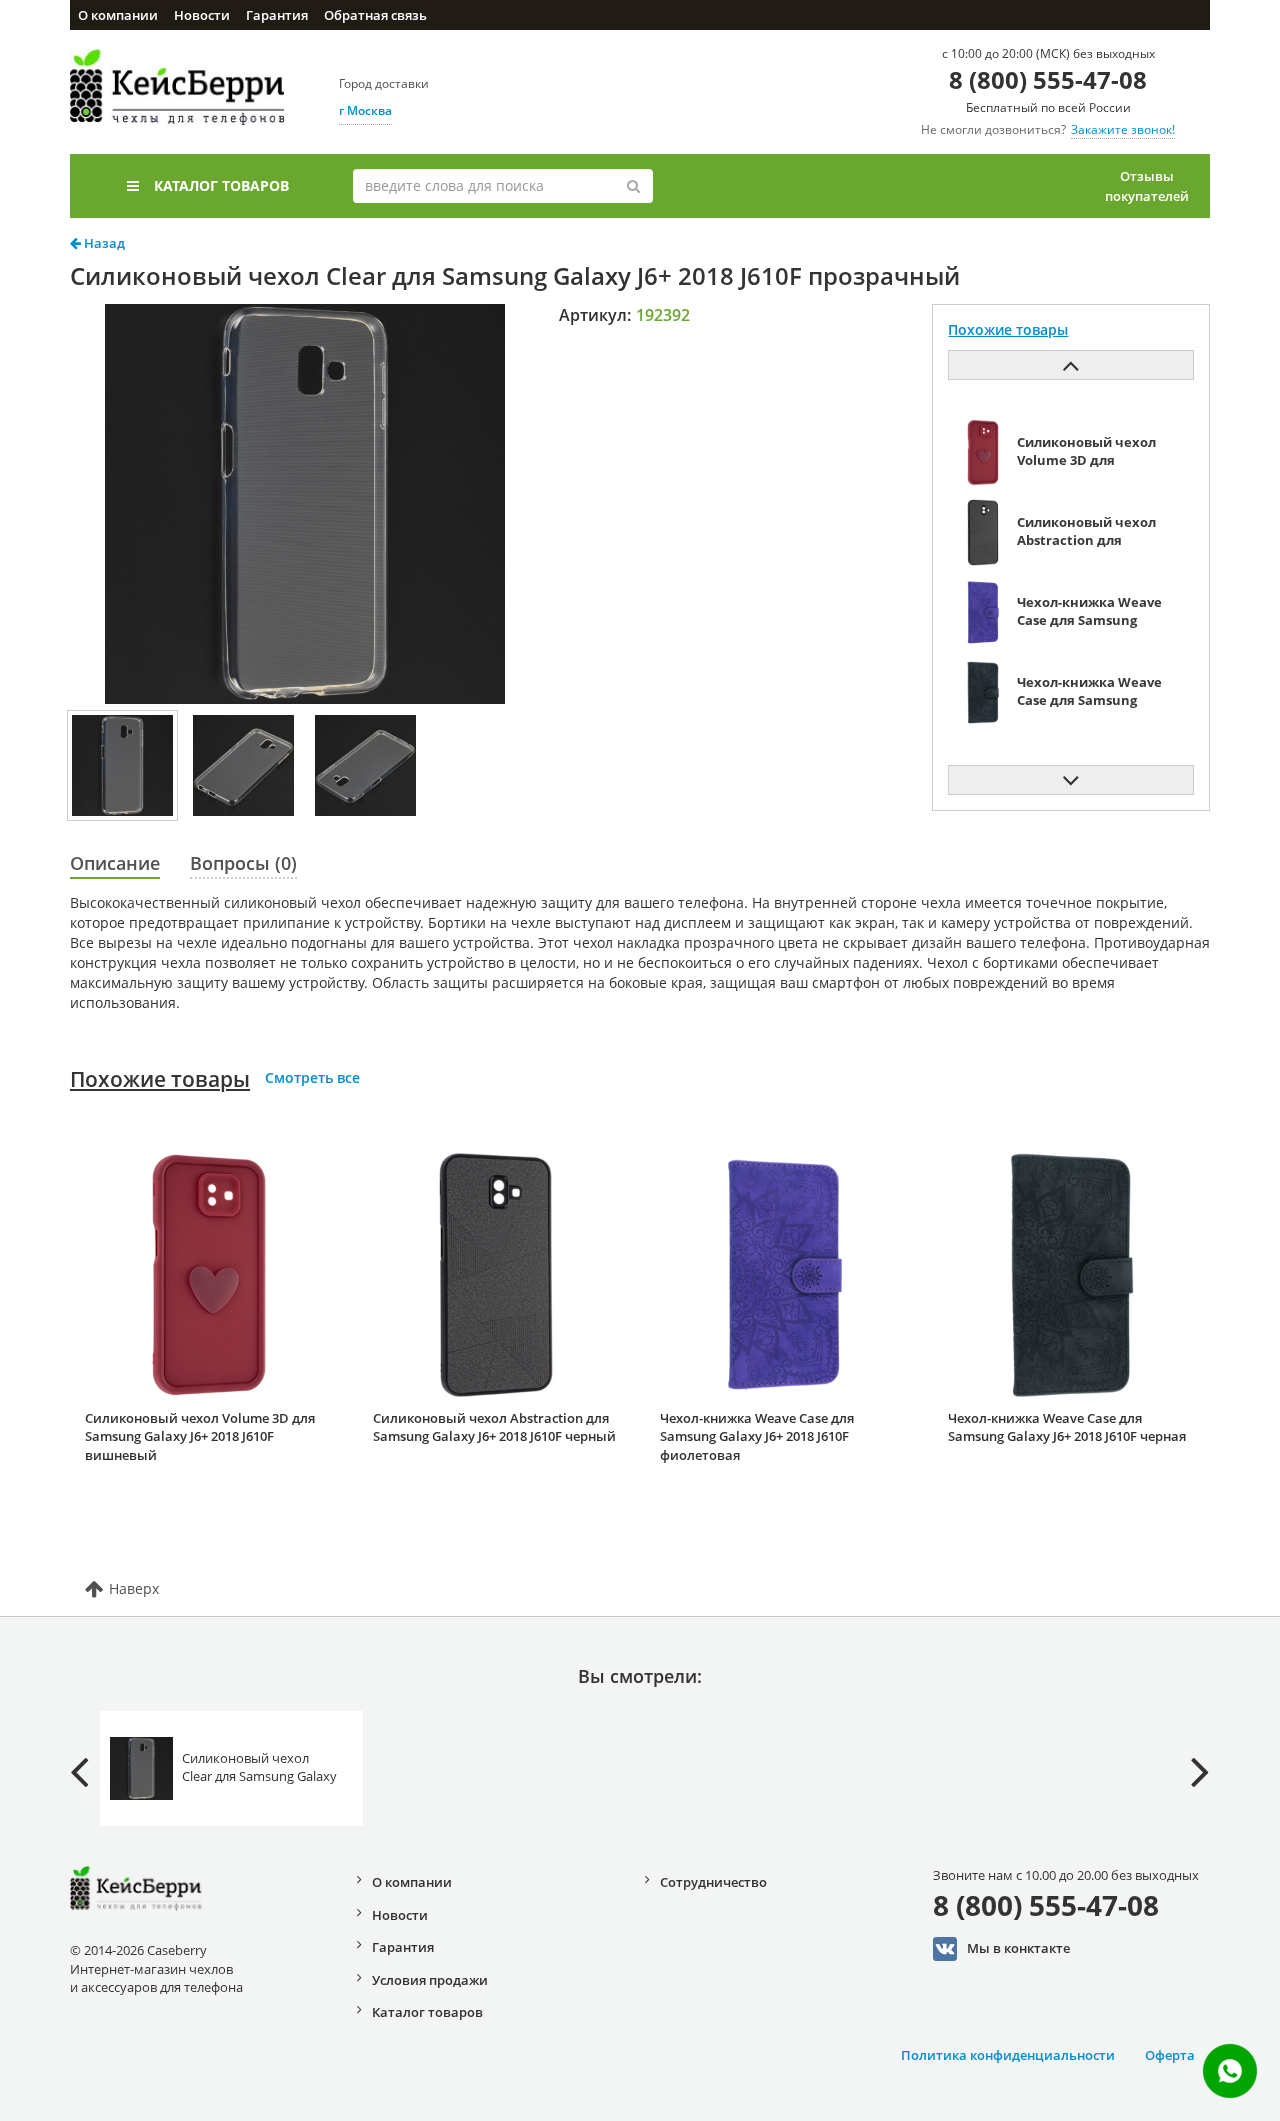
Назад (103, 243)
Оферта (1170, 2055)
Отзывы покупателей (1147, 186)
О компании (118, 15)
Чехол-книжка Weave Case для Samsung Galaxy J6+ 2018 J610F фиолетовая (757, 1436)
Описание (115, 863)
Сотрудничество (713, 1882)
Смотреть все (312, 1077)
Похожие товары (160, 1079)
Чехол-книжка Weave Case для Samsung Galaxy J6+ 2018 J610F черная (1067, 1427)
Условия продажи (430, 1980)
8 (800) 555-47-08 (1048, 79)
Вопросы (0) (243, 863)
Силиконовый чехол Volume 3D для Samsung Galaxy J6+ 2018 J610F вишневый (200, 1436)
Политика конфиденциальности (1008, 2055)
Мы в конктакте (1018, 1948)
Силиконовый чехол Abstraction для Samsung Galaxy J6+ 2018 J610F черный (494, 1427)
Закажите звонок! (1123, 129)
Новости (202, 15)
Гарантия (277, 15)
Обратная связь (375, 15)
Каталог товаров (221, 185)
